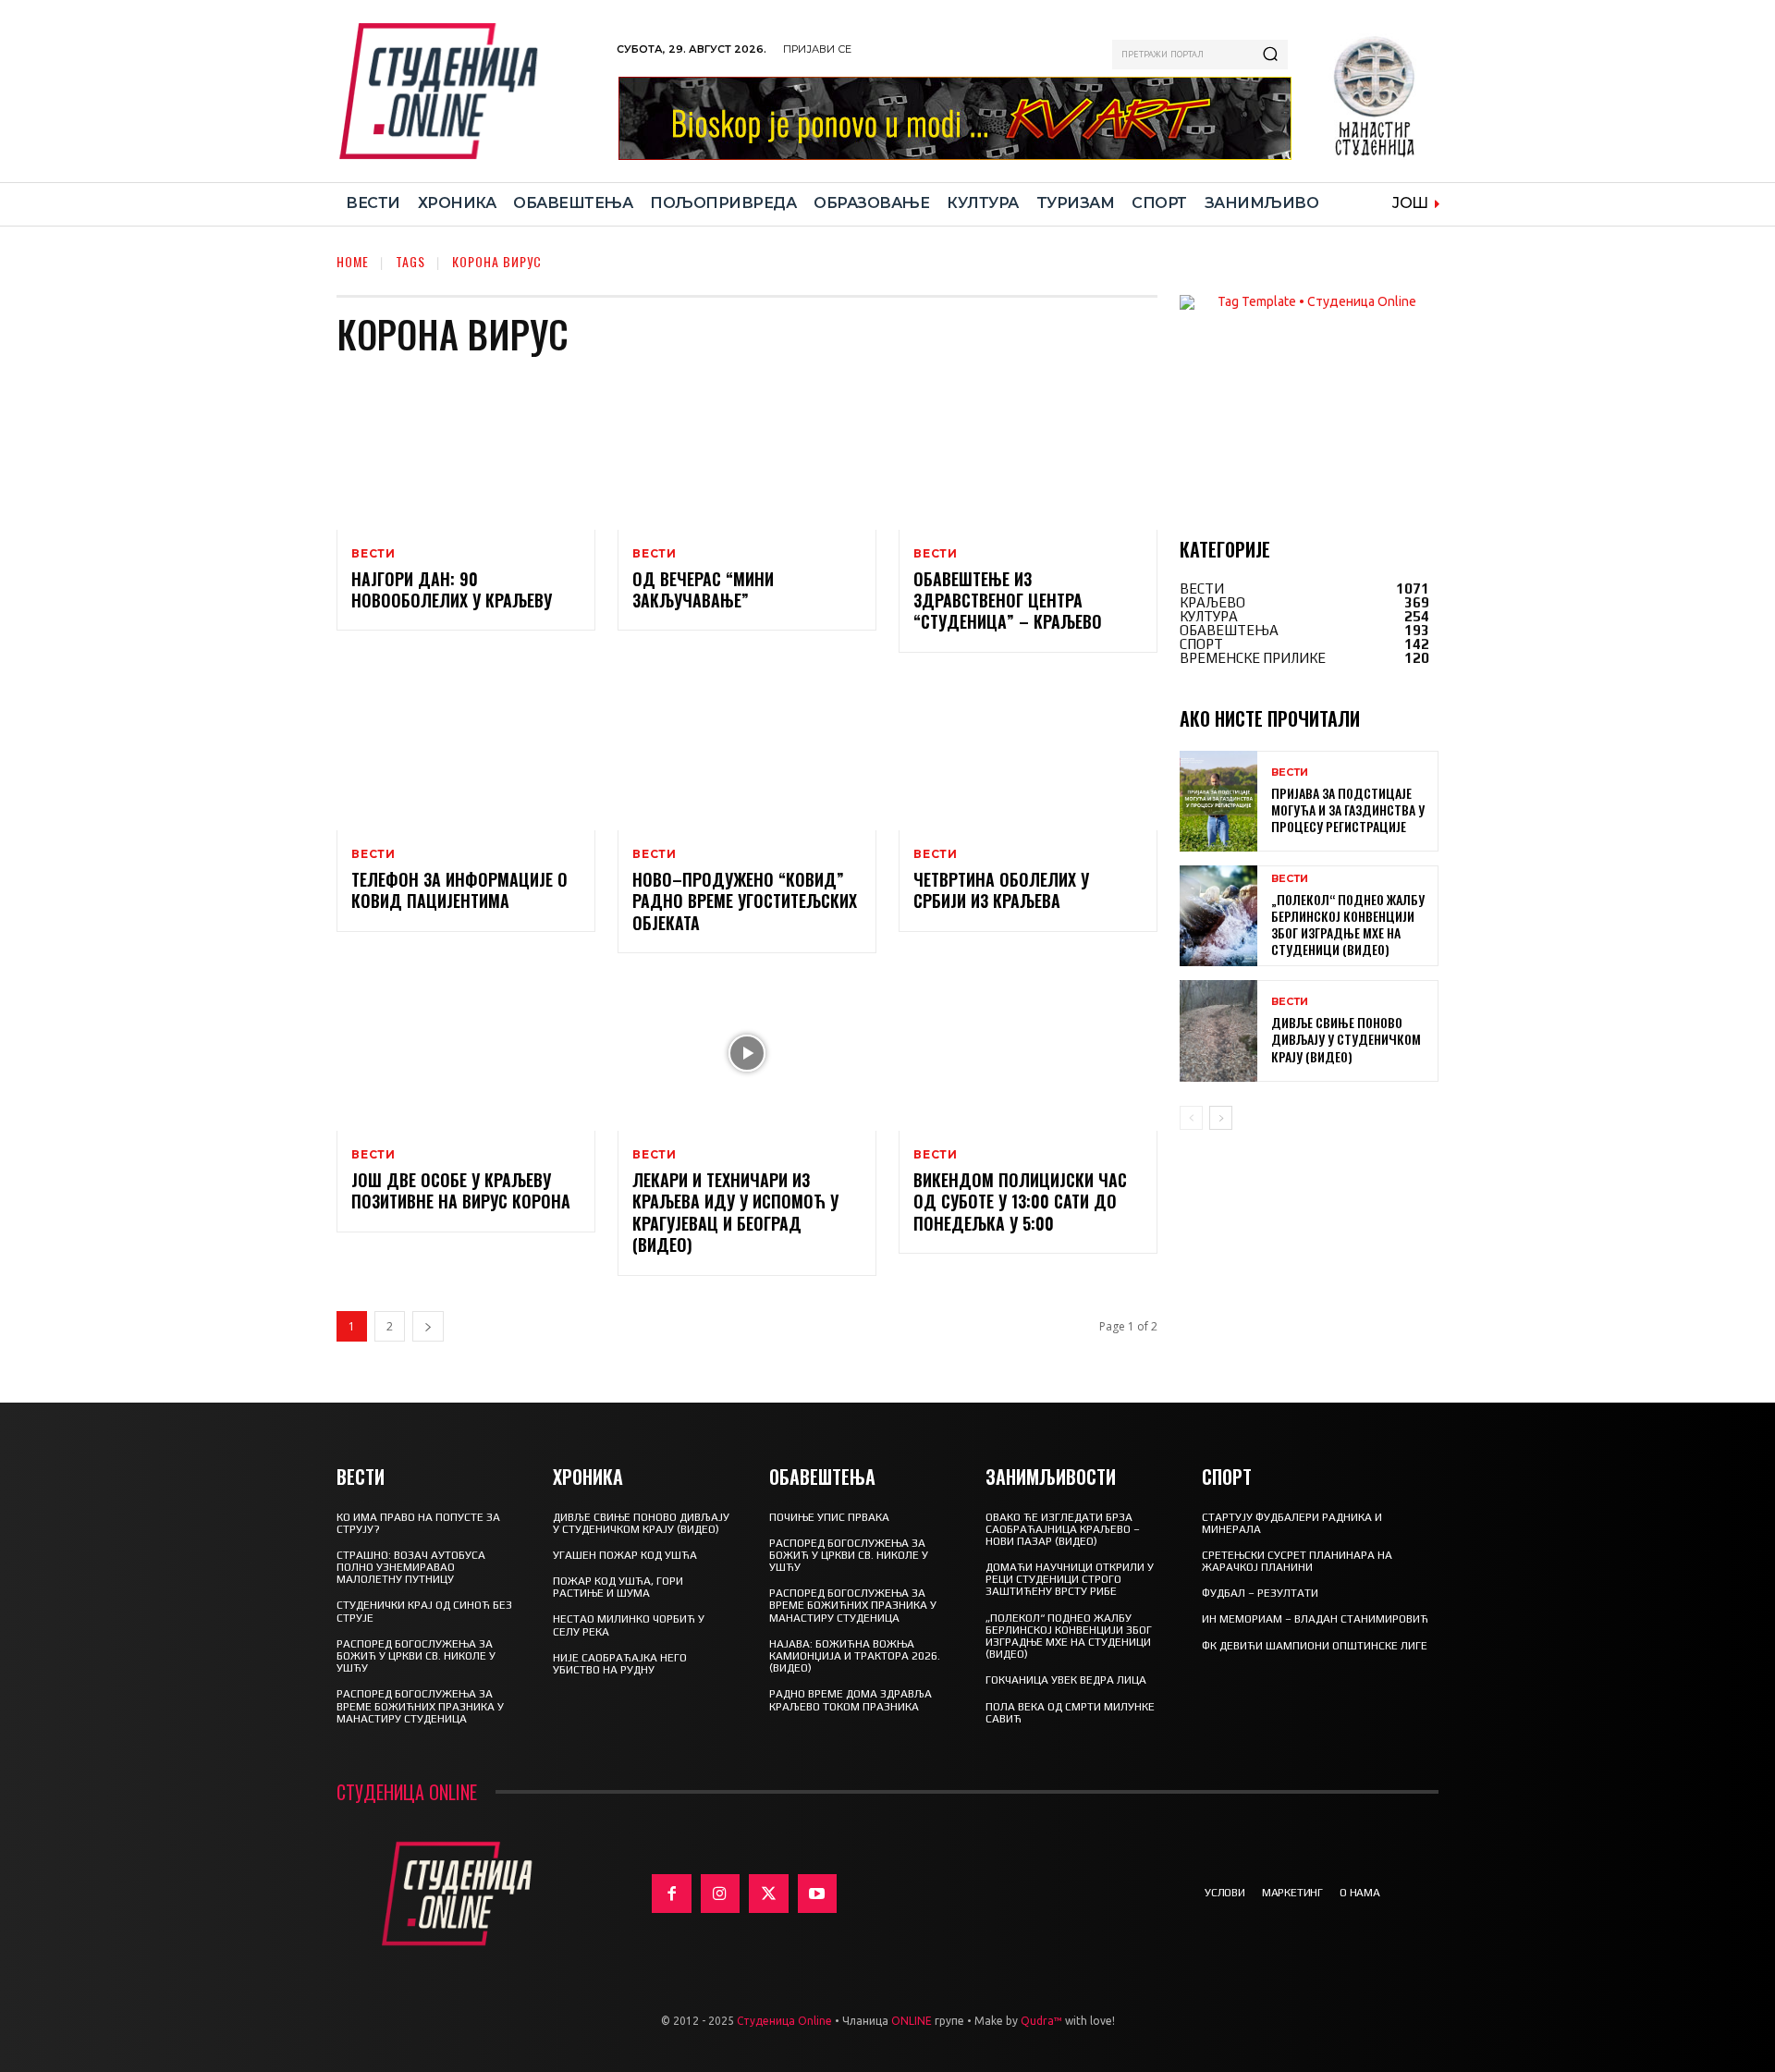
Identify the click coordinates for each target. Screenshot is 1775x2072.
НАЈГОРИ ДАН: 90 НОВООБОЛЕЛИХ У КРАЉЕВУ (452, 589)
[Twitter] (769, 1894)
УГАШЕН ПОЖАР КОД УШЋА (625, 1555)
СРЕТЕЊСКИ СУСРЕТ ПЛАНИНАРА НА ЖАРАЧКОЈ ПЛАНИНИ (1297, 1561)
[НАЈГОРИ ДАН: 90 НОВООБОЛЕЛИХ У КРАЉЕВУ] (466, 452)
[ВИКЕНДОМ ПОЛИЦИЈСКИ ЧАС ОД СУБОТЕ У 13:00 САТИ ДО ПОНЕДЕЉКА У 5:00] (1028, 1053)
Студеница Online (784, 2021)
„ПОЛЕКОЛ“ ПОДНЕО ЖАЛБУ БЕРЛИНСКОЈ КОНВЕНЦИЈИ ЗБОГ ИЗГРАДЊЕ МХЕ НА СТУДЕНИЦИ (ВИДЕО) (1348, 925)
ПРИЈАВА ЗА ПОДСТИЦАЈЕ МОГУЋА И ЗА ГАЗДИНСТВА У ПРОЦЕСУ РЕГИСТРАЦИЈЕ (1348, 809)
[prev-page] (1191, 1118)
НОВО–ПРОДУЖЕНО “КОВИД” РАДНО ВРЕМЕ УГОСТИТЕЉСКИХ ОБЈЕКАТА (745, 901)
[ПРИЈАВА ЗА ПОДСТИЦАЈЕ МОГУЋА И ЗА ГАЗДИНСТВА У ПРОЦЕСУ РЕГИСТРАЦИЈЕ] (1218, 801)
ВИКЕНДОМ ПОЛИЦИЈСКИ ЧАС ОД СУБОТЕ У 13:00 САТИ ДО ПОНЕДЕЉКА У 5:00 (1020, 1202)
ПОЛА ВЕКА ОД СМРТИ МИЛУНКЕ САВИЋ (1070, 1713)
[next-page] (428, 1326)
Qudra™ (1041, 2021)
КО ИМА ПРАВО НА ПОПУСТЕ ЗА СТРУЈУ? (418, 1523)
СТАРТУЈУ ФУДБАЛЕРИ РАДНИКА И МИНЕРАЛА (1292, 1523)
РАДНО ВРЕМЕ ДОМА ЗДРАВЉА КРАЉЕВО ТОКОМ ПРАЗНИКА (851, 1700)
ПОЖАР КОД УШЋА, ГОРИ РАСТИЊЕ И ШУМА (618, 1587)
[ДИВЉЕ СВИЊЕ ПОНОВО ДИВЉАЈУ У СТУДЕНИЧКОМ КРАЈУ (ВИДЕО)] (1218, 1030)
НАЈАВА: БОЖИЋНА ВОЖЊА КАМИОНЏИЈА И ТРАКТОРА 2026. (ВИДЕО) (855, 1656)
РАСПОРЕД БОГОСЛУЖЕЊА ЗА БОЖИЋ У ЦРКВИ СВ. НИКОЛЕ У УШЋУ (416, 1656)
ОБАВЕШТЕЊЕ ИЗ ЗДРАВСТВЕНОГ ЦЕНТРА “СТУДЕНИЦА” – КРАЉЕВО (1008, 601)
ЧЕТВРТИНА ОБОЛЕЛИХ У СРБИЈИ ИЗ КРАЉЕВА (1001, 890)
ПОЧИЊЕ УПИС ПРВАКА (829, 1517)
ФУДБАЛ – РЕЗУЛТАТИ (1260, 1593)
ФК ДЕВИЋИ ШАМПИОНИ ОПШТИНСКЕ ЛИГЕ (1315, 1646)
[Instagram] (721, 1894)
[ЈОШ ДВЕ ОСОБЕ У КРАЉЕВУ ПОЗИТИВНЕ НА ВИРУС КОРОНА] (466, 1053)
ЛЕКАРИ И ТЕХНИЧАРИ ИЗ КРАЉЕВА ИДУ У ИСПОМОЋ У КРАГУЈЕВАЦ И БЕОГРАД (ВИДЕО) (735, 1212)
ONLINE (912, 2021)
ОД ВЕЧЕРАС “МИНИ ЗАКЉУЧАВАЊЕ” (703, 589)
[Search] (1270, 55)
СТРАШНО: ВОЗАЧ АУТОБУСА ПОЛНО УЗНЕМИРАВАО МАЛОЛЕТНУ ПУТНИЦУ (411, 1567)
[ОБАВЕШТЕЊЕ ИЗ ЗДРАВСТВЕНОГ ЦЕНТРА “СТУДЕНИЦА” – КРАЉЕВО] (1028, 452)
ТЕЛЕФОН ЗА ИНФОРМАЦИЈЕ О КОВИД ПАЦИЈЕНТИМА (459, 890)
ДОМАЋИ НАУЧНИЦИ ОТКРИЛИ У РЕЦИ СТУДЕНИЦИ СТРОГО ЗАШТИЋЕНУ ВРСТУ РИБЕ (1070, 1579)
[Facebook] (672, 1894)
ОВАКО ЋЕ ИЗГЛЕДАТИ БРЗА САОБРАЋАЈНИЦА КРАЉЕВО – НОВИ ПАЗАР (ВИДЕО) (1063, 1529)
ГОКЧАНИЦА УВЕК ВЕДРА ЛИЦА (1066, 1680)
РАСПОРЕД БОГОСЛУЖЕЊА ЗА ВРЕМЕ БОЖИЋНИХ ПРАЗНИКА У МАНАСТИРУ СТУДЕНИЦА (420, 1706)
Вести (373, 554)
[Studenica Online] (467, 91)
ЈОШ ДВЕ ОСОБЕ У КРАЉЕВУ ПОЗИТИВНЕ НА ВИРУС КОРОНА (461, 1190)
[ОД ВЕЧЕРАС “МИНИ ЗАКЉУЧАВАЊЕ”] (747, 452)
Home (353, 261)
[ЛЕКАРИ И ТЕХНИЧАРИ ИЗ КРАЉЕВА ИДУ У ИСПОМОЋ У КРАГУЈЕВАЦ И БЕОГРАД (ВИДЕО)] (747, 1053)
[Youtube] (818, 1894)
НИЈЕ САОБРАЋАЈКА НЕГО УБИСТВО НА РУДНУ (620, 1664)
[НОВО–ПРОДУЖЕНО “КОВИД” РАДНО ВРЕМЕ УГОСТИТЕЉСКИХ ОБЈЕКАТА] (747, 753)
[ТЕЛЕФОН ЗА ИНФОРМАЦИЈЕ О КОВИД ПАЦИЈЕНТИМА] (466, 753)
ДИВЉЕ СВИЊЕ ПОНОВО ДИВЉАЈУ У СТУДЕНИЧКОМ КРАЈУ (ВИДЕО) (1346, 1039)
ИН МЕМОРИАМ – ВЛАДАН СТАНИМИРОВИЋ (1315, 1619)
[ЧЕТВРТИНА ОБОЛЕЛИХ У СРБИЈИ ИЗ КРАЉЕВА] (1028, 753)
